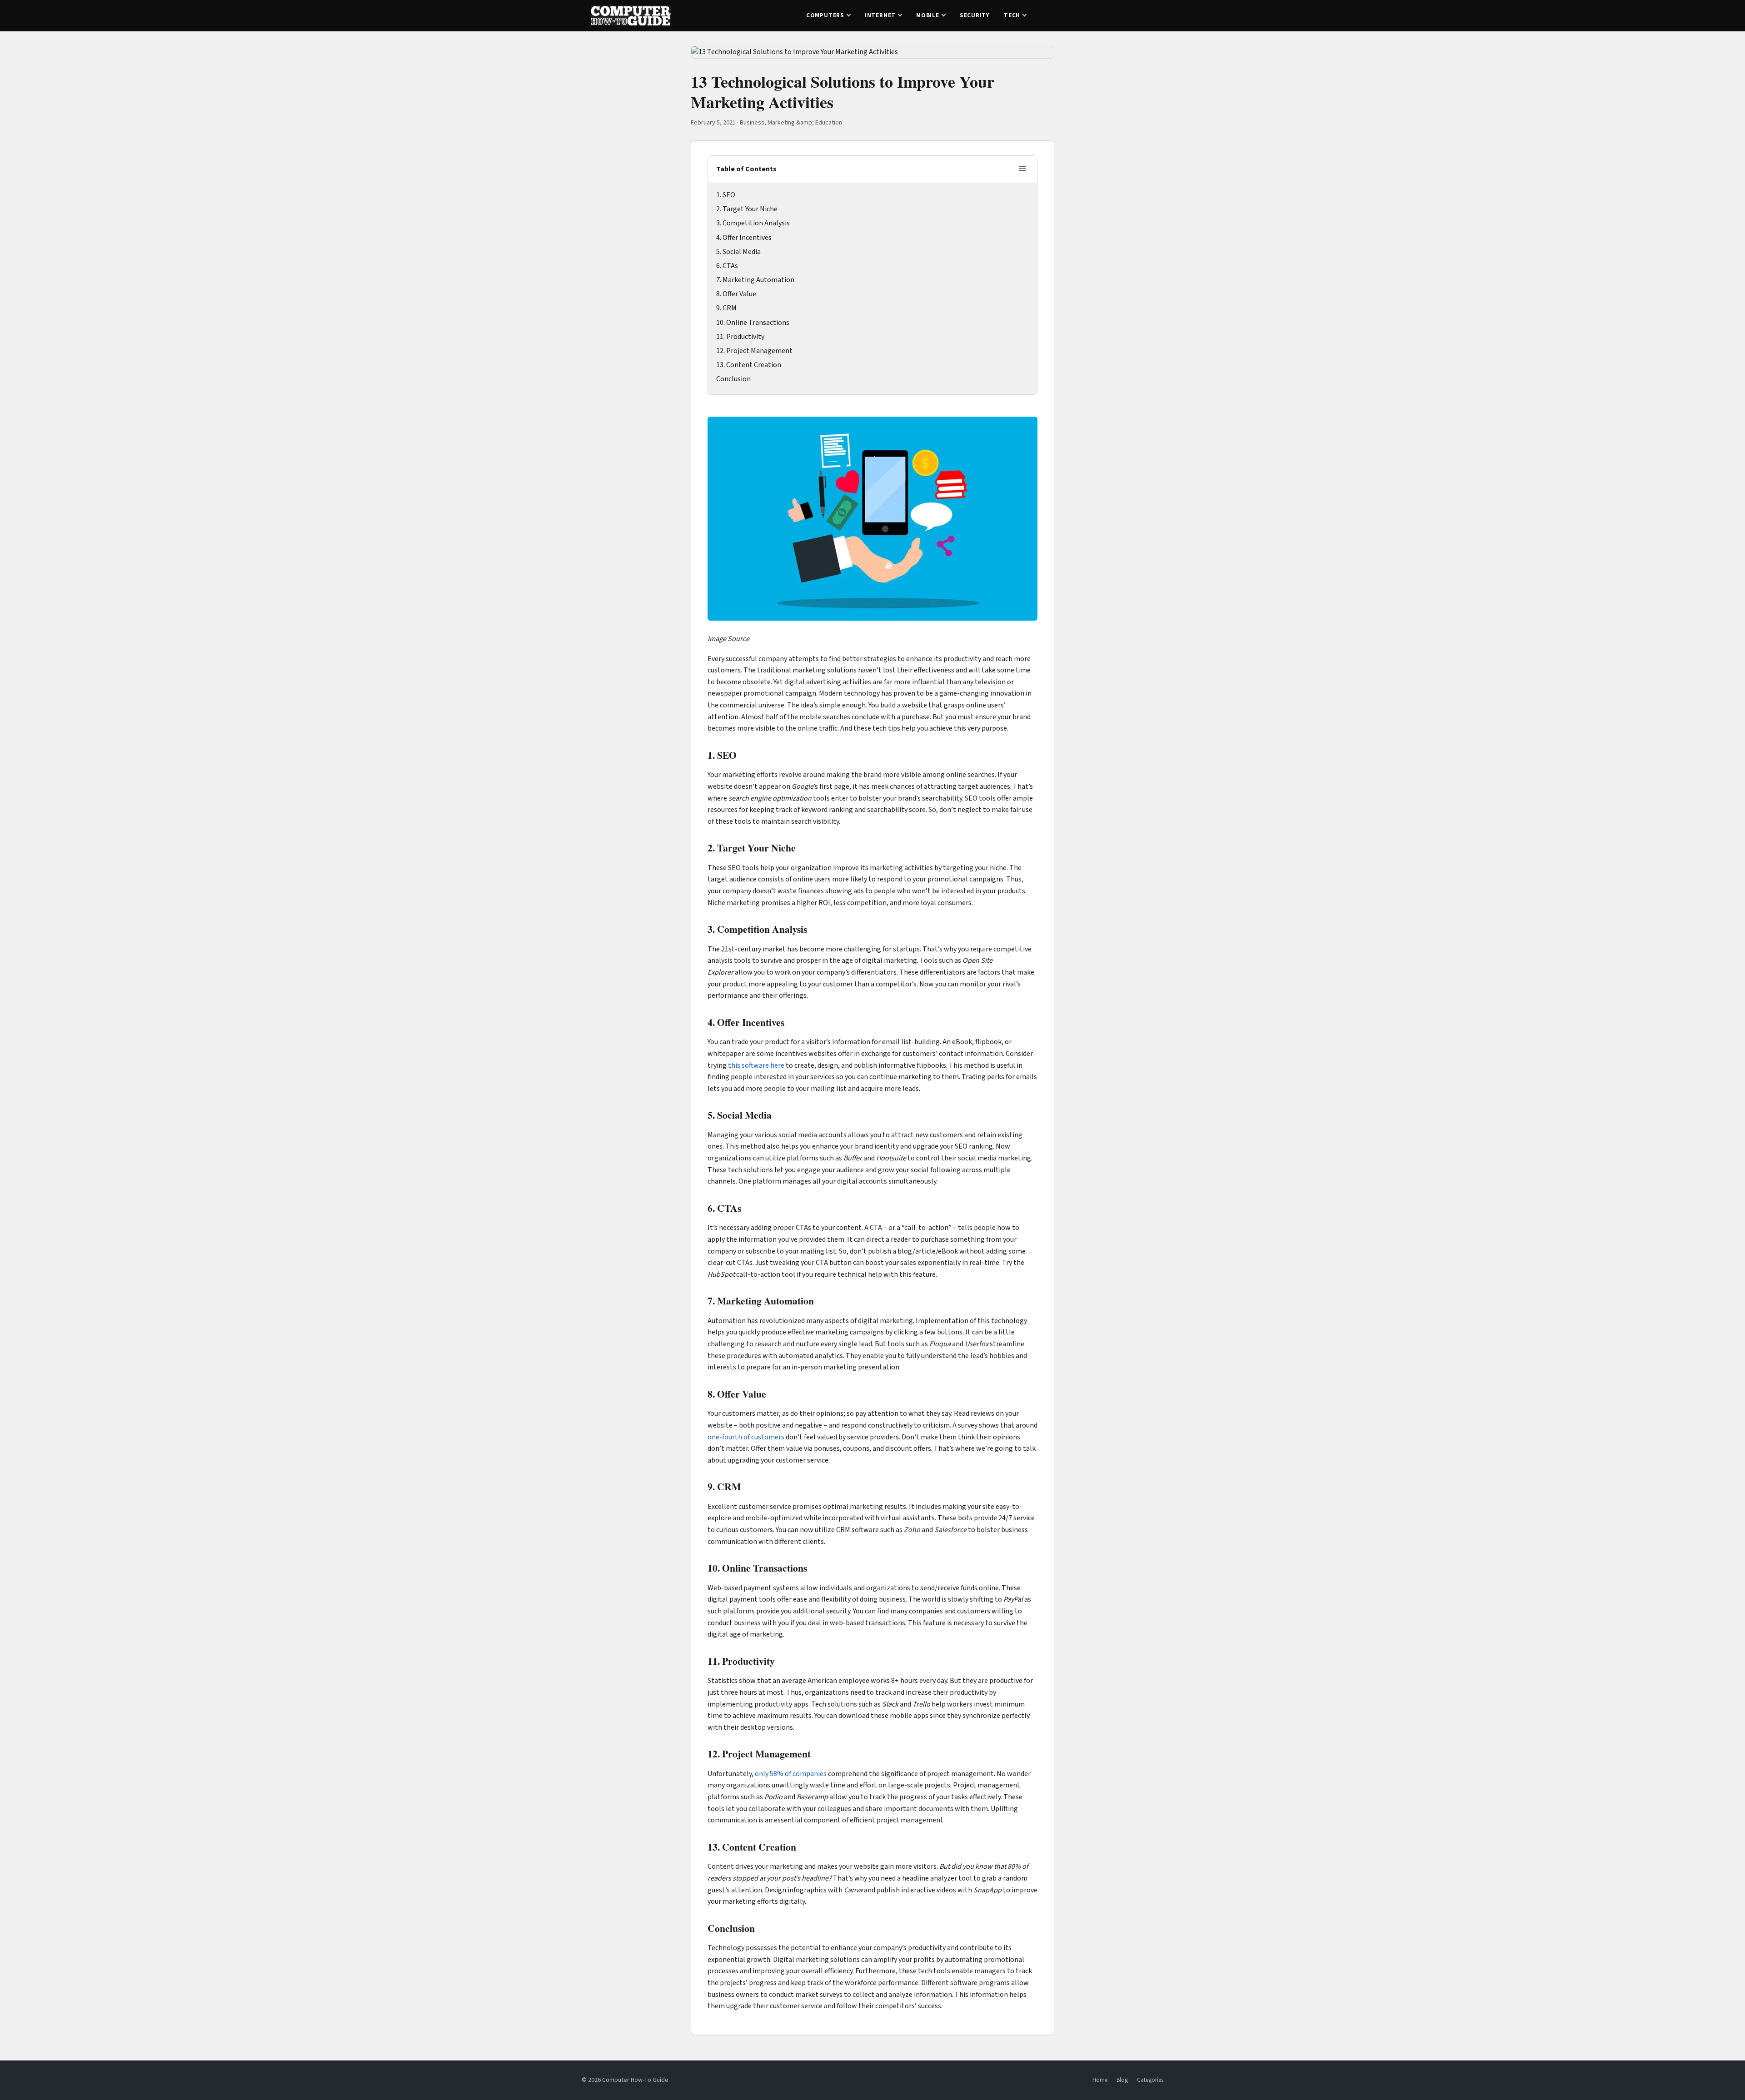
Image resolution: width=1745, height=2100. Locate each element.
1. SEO (726, 195)
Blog (1122, 2080)
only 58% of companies (791, 1774)
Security (975, 15)
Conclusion (733, 379)
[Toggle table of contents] (1022, 169)
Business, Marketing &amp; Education (791, 123)
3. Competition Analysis (753, 223)
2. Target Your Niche (747, 209)
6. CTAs (727, 266)
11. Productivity (740, 337)
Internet (880, 15)
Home (1100, 2080)
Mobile (928, 15)
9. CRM (726, 308)
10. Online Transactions (753, 323)
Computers (825, 15)
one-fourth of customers (746, 1437)
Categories (1150, 2080)
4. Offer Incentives (744, 238)
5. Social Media (738, 252)
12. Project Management (754, 351)
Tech (1012, 15)
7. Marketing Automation (755, 280)
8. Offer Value (736, 294)
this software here (756, 1065)
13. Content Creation (749, 365)
